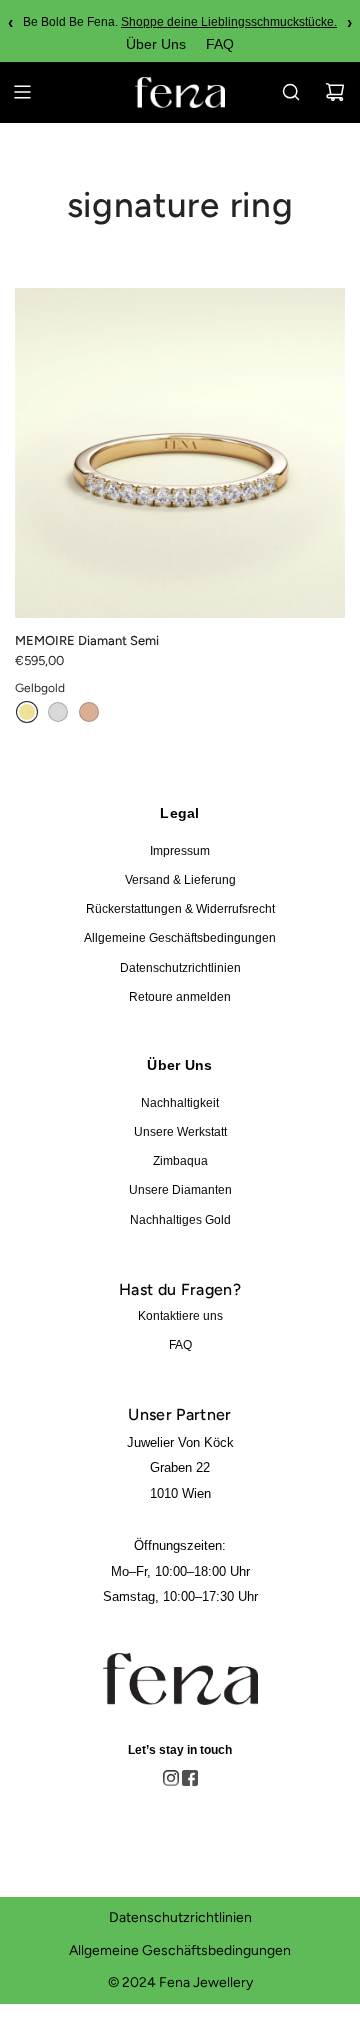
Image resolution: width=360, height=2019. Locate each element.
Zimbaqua (180, 1161)
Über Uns (156, 44)
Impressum (180, 851)
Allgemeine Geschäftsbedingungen (180, 938)
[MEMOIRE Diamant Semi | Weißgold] (58, 712)
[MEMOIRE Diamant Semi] (180, 453)
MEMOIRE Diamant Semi (87, 640)
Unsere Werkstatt (180, 1132)
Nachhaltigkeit (180, 1103)
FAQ (220, 44)
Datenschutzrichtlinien (180, 968)
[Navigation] (22, 92)
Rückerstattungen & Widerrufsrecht (180, 909)
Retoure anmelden (180, 997)
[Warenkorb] (335, 92)
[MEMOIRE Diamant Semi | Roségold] (89, 712)
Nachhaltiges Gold (180, 1220)
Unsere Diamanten (180, 1190)
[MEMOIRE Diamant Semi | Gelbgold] (27, 712)
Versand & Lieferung (180, 880)
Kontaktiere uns (180, 1316)
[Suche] (291, 92)
